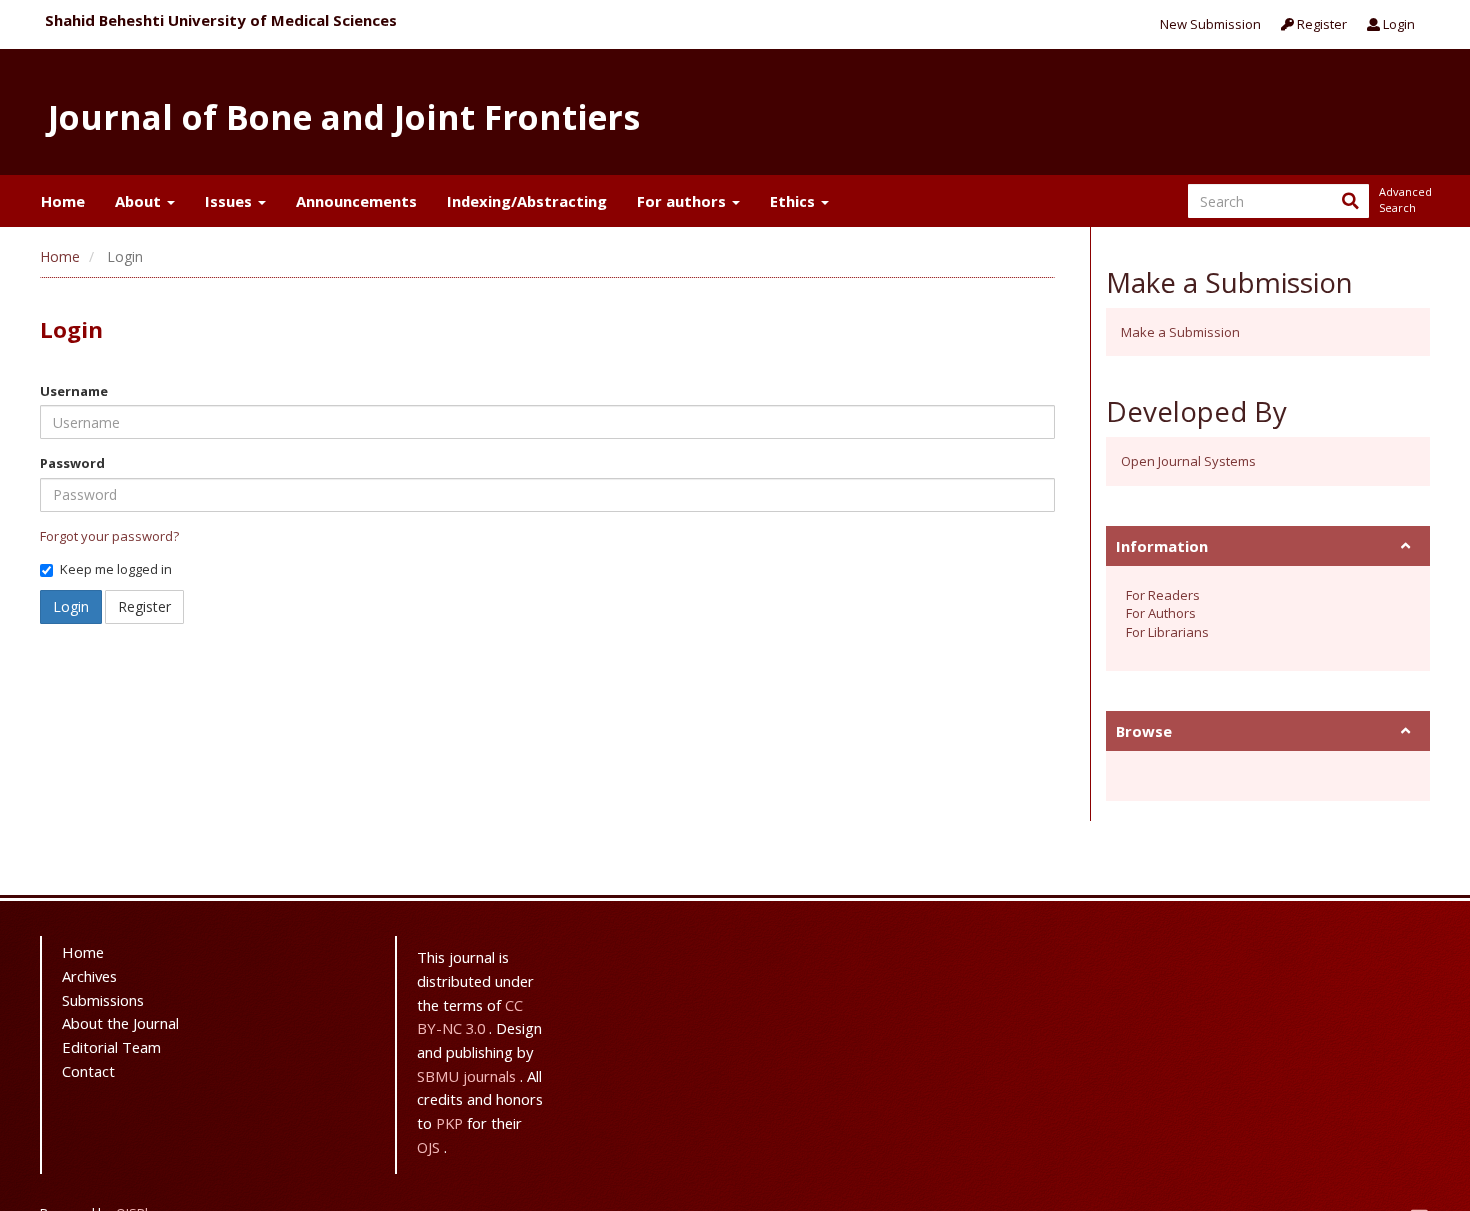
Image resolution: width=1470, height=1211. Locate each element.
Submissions (103, 1000)
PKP (451, 1123)
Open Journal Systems (1188, 461)
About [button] (140, 201)
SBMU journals (468, 1076)
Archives (89, 976)
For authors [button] (683, 201)
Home (63, 201)
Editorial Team (111, 1047)
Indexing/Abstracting (527, 201)
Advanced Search (1404, 199)
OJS (430, 1147)
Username (74, 391)
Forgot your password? (109, 536)
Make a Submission (1180, 332)
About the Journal (120, 1023)
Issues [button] (230, 201)
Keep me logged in (116, 569)
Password (72, 463)
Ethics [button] (794, 201)
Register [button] (144, 606)
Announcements (356, 201)
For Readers (1163, 595)
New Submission (1210, 24)
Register (1320, 24)
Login (1397, 24)
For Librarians (1167, 632)
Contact (88, 1071)
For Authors (1161, 613)
